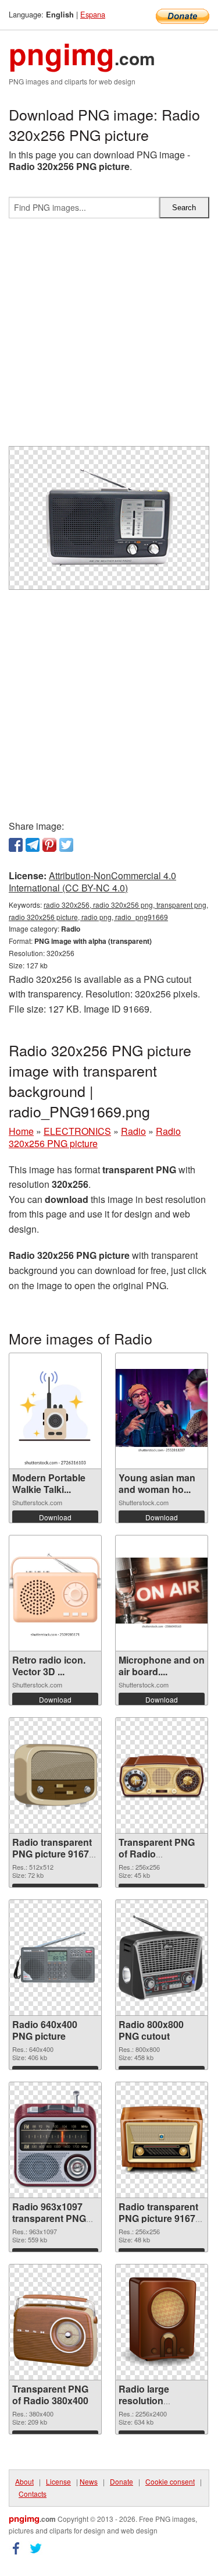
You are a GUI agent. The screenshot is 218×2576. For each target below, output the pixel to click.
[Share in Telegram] (33, 845)
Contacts (33, 2494)
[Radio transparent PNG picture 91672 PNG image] (162, 2140)
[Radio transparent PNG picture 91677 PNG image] (55, 1775)
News (89, 2481)
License (58, 2481)
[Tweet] (66, 845)
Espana (93, 14)
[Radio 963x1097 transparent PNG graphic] (55, 2140)
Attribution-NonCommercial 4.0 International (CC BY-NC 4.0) (92, 882)
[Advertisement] (109, 337)
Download (55, 1517)
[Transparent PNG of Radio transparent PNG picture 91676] (162, 1775)
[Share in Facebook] (16, 845)
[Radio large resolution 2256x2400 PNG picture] (162, 2322)
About (24, 2481)
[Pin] (49, 845)
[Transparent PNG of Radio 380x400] (55, 2322)
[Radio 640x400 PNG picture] (55, 1958)
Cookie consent (170, 2481)
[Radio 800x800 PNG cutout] (162, 1958)
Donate (121, 2481)
